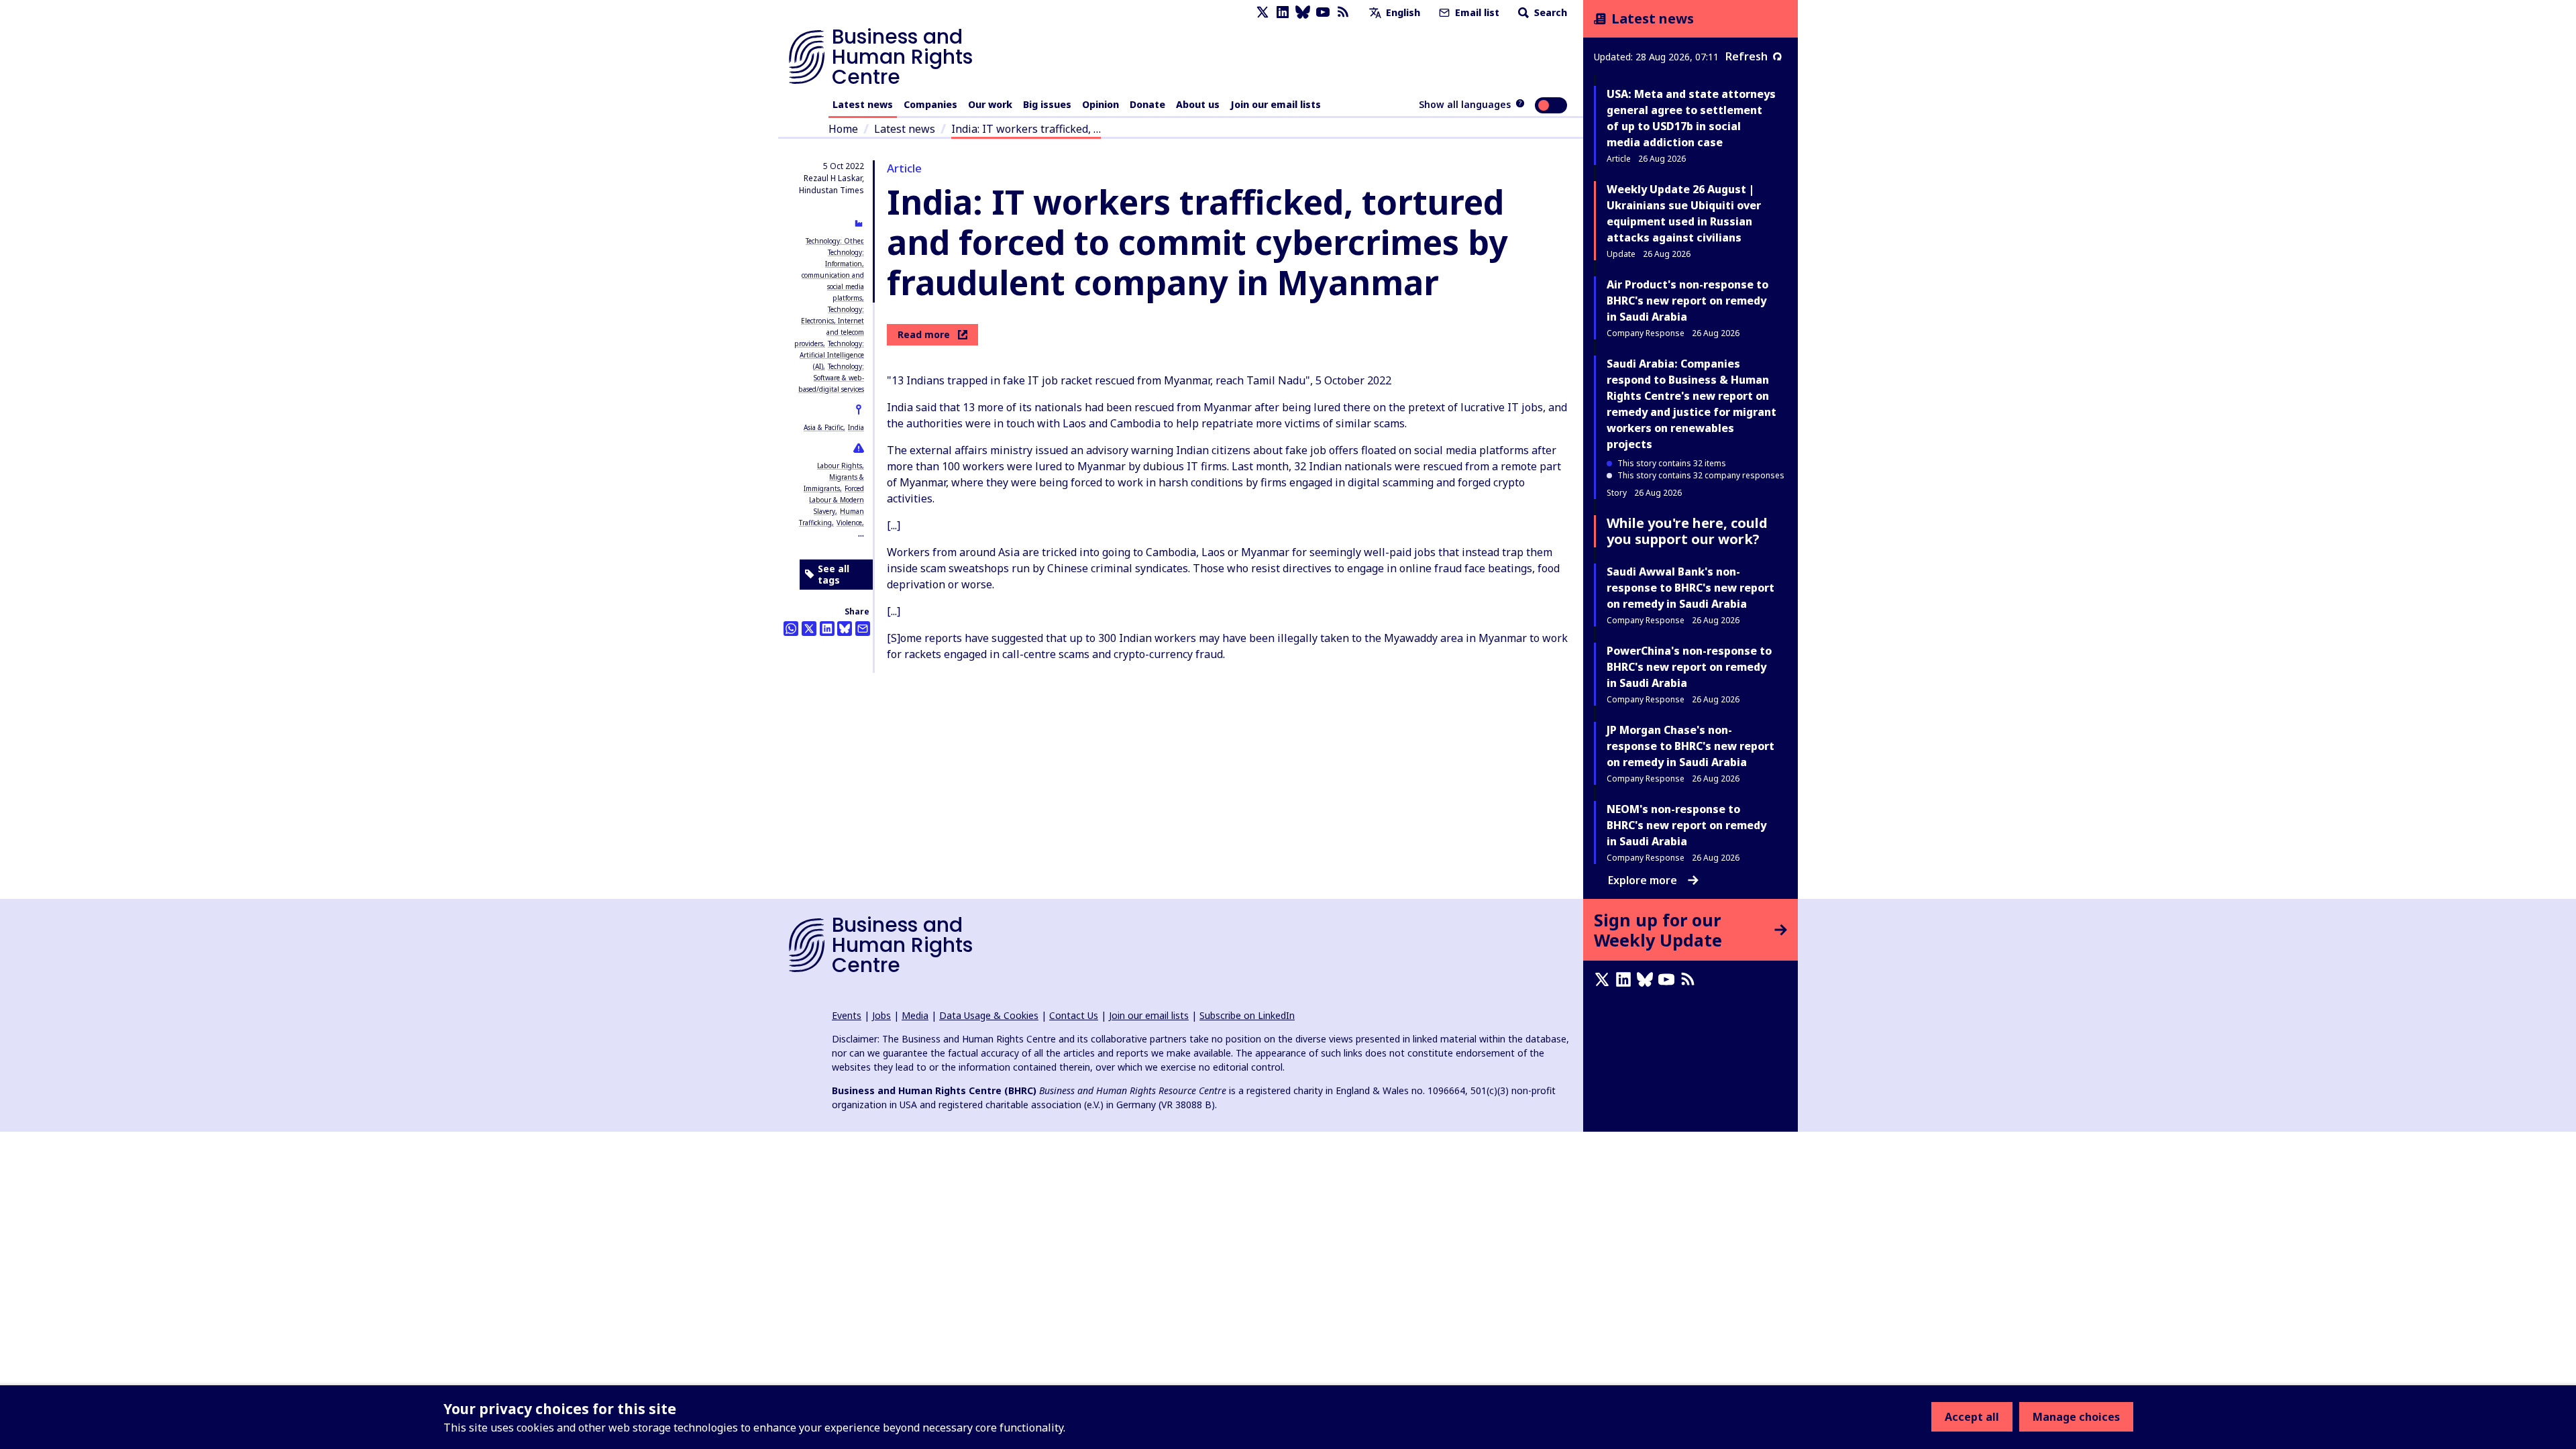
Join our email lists (1276, 104)
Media (915, 1015)
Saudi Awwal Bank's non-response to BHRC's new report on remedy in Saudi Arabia (1690, 588)
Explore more (1643, 880)
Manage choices (2076, 1417)
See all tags (834, 575)
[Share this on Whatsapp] (791, 629)
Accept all (1972, 1417)
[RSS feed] (1343, 12)
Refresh (1747, 56)
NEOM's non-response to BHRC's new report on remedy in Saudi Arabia (1686, 825)
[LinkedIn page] (1283, 12)
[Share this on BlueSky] (845, 629)
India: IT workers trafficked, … (1026, 129)
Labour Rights (840, 466)
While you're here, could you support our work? (1687, 531)
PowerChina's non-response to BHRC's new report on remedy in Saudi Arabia (1689, 667)
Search (1549, 12)
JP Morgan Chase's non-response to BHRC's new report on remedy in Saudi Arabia (1690, 746)
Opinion (1101, 104)
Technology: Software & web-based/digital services (831, 378)
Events (847, 1015)
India (856, 427)
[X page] (1263, 12)
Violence (849, 523)
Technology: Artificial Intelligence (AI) (832, 355)
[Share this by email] (863, 629)
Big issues (1047, 104)
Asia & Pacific (823, 427)
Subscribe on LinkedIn (1247, 1015)
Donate (1147, 104)
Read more (924, 334)
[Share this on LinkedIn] (827, 629)
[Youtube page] (1323, 12)
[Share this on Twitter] (809, 629)
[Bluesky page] (1303, 12)
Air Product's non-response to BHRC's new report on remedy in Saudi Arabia (1687, 301)
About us (1198, 104)
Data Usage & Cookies (989, 1015)
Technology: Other (834, 241)
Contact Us (1074, 1015)
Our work (990, 104)
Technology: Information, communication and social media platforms (833, 275)
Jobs (881, 1015)
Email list (1476, 12)
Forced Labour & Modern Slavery (837, 500)
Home (843, 129)
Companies (930, 104)
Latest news (863, 104)
